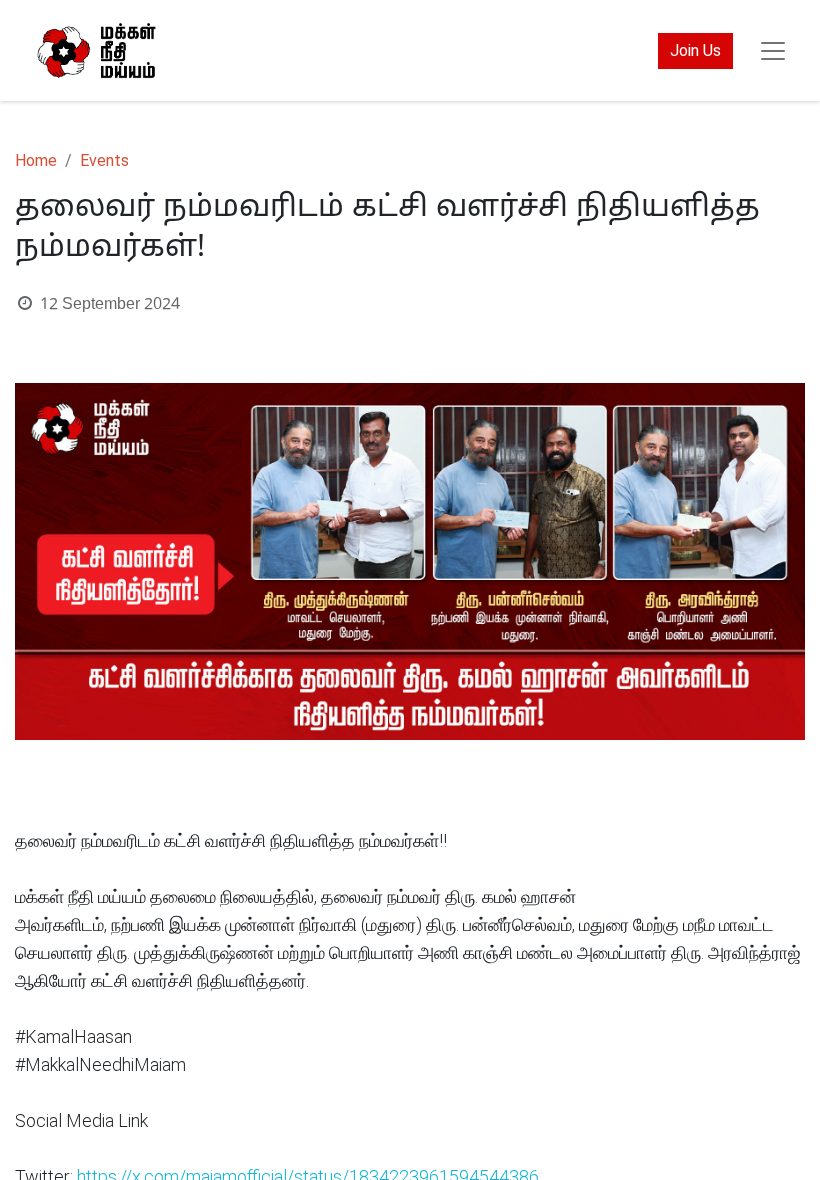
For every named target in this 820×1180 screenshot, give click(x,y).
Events (104, 160)
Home (36, 160)
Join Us (695, 50)
